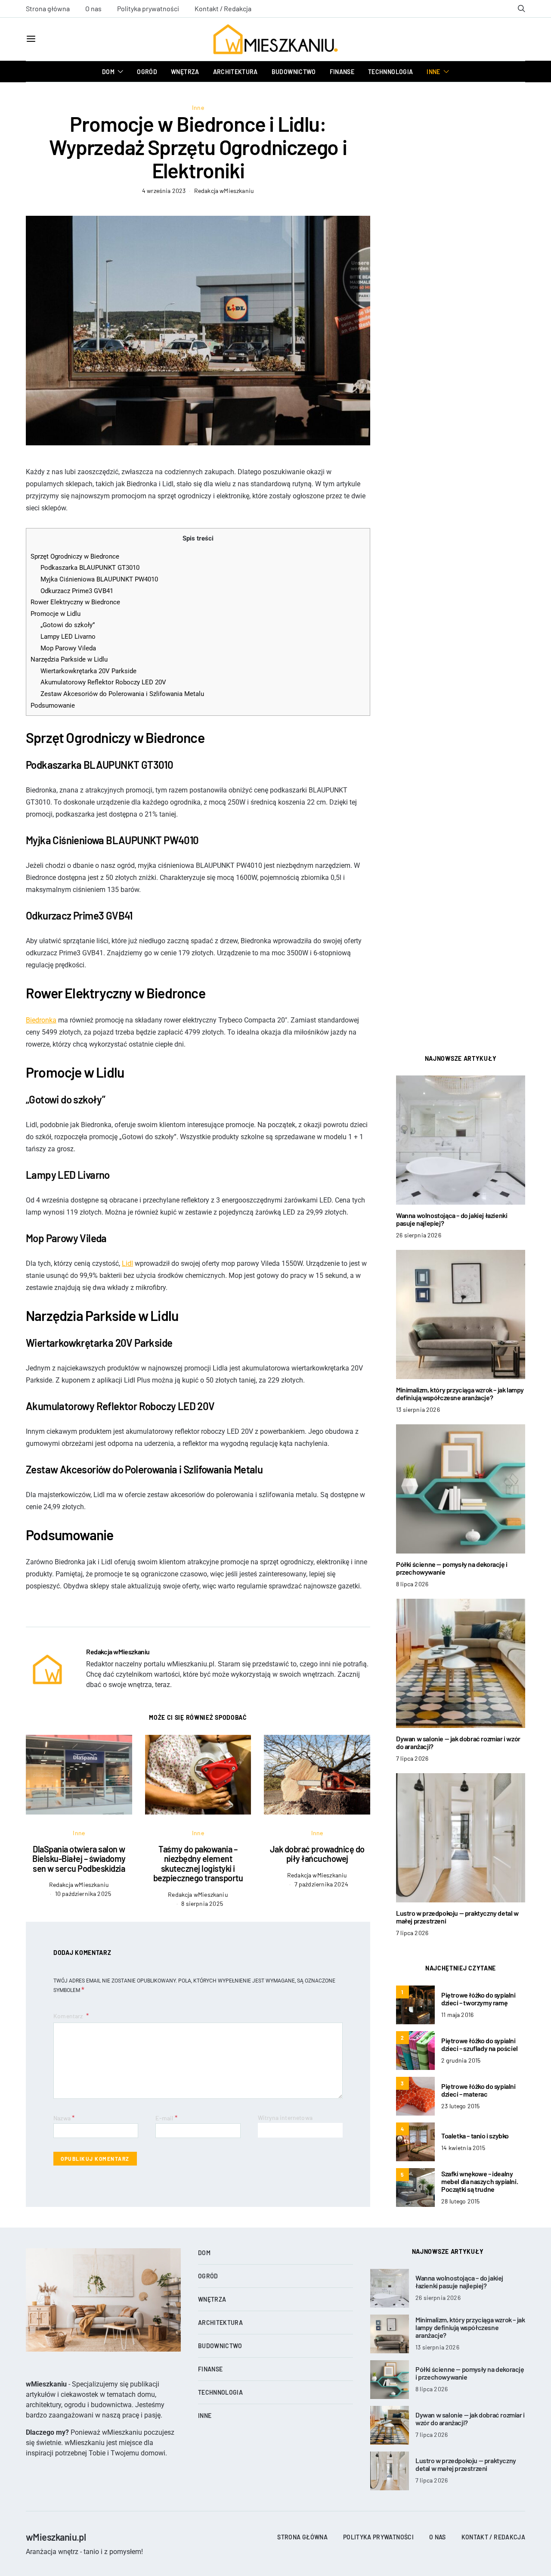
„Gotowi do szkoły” (68, 625)
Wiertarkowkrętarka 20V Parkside (88, 671)
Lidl (127, 1263)
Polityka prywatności (148, 8)
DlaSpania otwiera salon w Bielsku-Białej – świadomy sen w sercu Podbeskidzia (79, 1859)
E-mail (166, 2118)
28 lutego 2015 (460, 2201)
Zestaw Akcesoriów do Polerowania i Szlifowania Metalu (122, 694)
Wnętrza (185, 72)
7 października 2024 (321, 1884)
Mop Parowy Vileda (68, 648)
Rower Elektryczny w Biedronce (75, 602)
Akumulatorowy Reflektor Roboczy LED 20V (103, 682)
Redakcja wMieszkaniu (224, 191)
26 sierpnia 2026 (419, 1235)
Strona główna (48, 8)
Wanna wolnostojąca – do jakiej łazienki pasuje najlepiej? (452, 1219)
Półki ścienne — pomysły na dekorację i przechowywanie (452, 1568)
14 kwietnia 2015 (463, 2148)
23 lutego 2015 (460, 2106)
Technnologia (390, 72)
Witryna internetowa (285, 2118)
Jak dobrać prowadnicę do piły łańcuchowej (317, 1854)
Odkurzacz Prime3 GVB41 (77, 591)
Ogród (147, 72)
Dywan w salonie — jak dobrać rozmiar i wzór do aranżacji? (458, 1742)
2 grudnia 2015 (461, 2060)
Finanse (342, 72)
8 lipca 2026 (412, 1584)
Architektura (235, 72)
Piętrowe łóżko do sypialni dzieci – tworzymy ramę (478, 1999)
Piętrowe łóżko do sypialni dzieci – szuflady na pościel (480, 2044)
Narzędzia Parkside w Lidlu (69, 659)
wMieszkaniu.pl (56, 2537)
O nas (93, 8)
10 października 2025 (83, 1894)
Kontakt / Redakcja (223, 8)
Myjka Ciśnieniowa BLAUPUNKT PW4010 (99, 579)
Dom (108, 72)
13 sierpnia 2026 (418, 1409)
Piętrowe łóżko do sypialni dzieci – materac (478, 2090)
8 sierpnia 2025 (202, 1903)
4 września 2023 (164, 191)
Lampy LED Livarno (68, 637)
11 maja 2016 (457, 2015)
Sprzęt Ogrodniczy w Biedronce (75, 556)
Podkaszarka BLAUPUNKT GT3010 (90, 568)
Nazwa (64, 2118)
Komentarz (69, 2016)
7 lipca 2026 (412, 1758)
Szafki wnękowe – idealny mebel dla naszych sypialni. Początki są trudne (480, 2181)
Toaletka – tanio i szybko (475, 2136)
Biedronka (41, 1020)
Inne (433, 72)
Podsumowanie (53, 705)
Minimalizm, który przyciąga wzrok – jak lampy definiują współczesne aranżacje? (460, 1394)
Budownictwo (294, 72)
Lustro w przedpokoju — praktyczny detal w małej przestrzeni (457, 1917)
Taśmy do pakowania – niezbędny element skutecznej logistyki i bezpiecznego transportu (198, 1864)
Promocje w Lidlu (56, 614)
